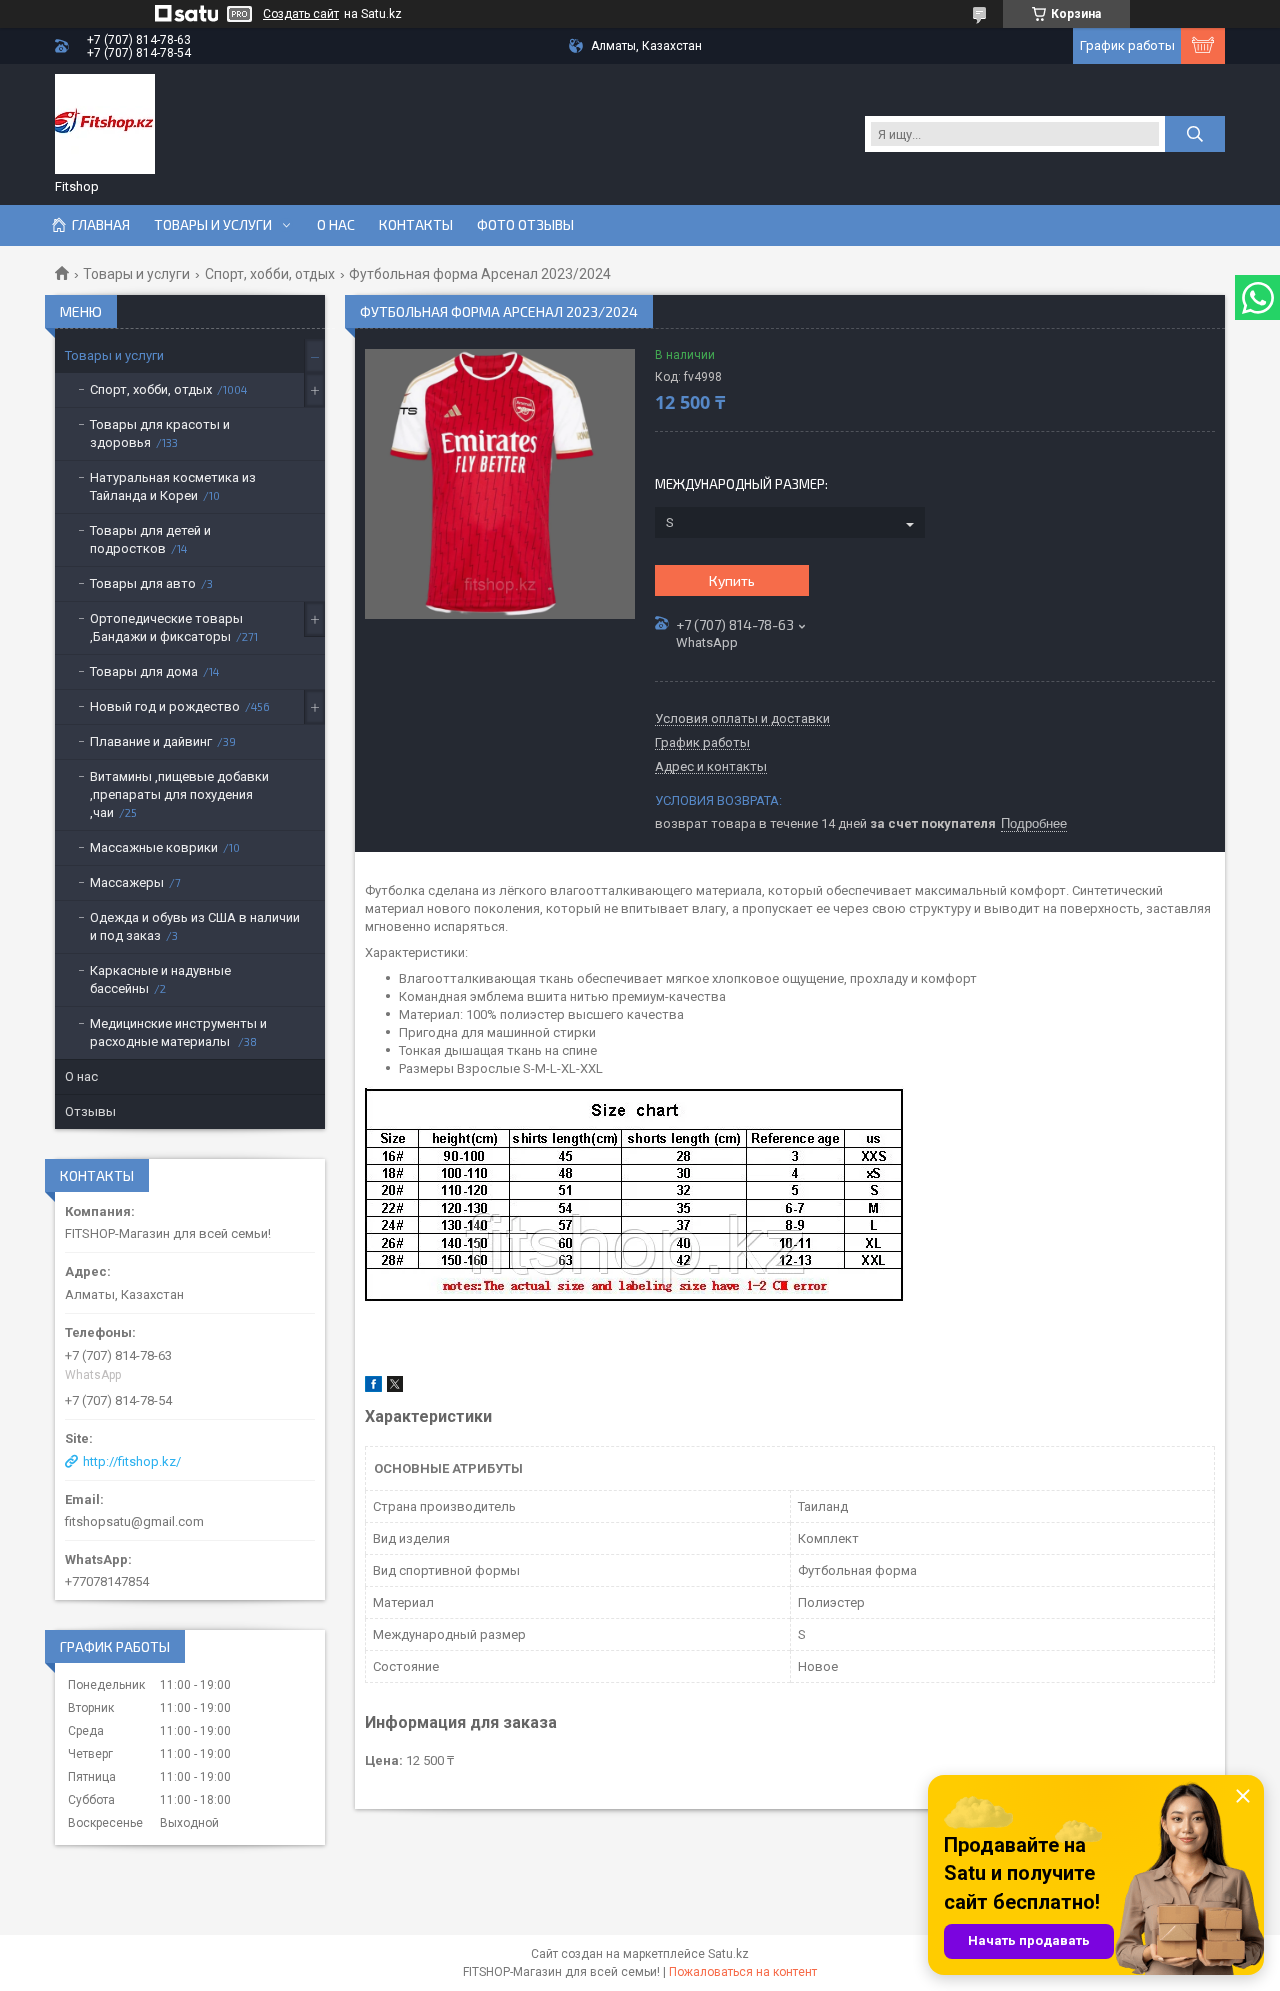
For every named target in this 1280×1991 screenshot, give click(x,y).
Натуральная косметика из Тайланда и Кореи (173, 486)
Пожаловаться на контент (743, 1972)
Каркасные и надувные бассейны (160, 979)
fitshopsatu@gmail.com (134, 1521)
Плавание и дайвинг (151, 741)
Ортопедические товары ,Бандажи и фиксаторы (166, 627)
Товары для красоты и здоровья (160, 433)
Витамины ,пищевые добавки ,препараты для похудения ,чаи (179, 794)
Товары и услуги (213, 225)
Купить (732, 580)
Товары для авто (143, 583)
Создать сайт (301, 14)
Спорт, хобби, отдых (270, 274)
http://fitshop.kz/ (132, 1461)
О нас (336, 225)
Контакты (416, 225)
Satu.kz (728, 1954)
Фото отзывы (525, 225)
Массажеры (127, 882)
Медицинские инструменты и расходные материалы (178, 1032)
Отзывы (90, 1111)
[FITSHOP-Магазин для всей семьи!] (105, 124)
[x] (395, 1387)
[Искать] (1195, 134)
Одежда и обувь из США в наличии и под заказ (195, 926)
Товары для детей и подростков (150, 539)
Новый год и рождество (165, 706)
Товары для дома (144, 671)
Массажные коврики (154, 847)
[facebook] (373, 1387)
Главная (101, 225)
